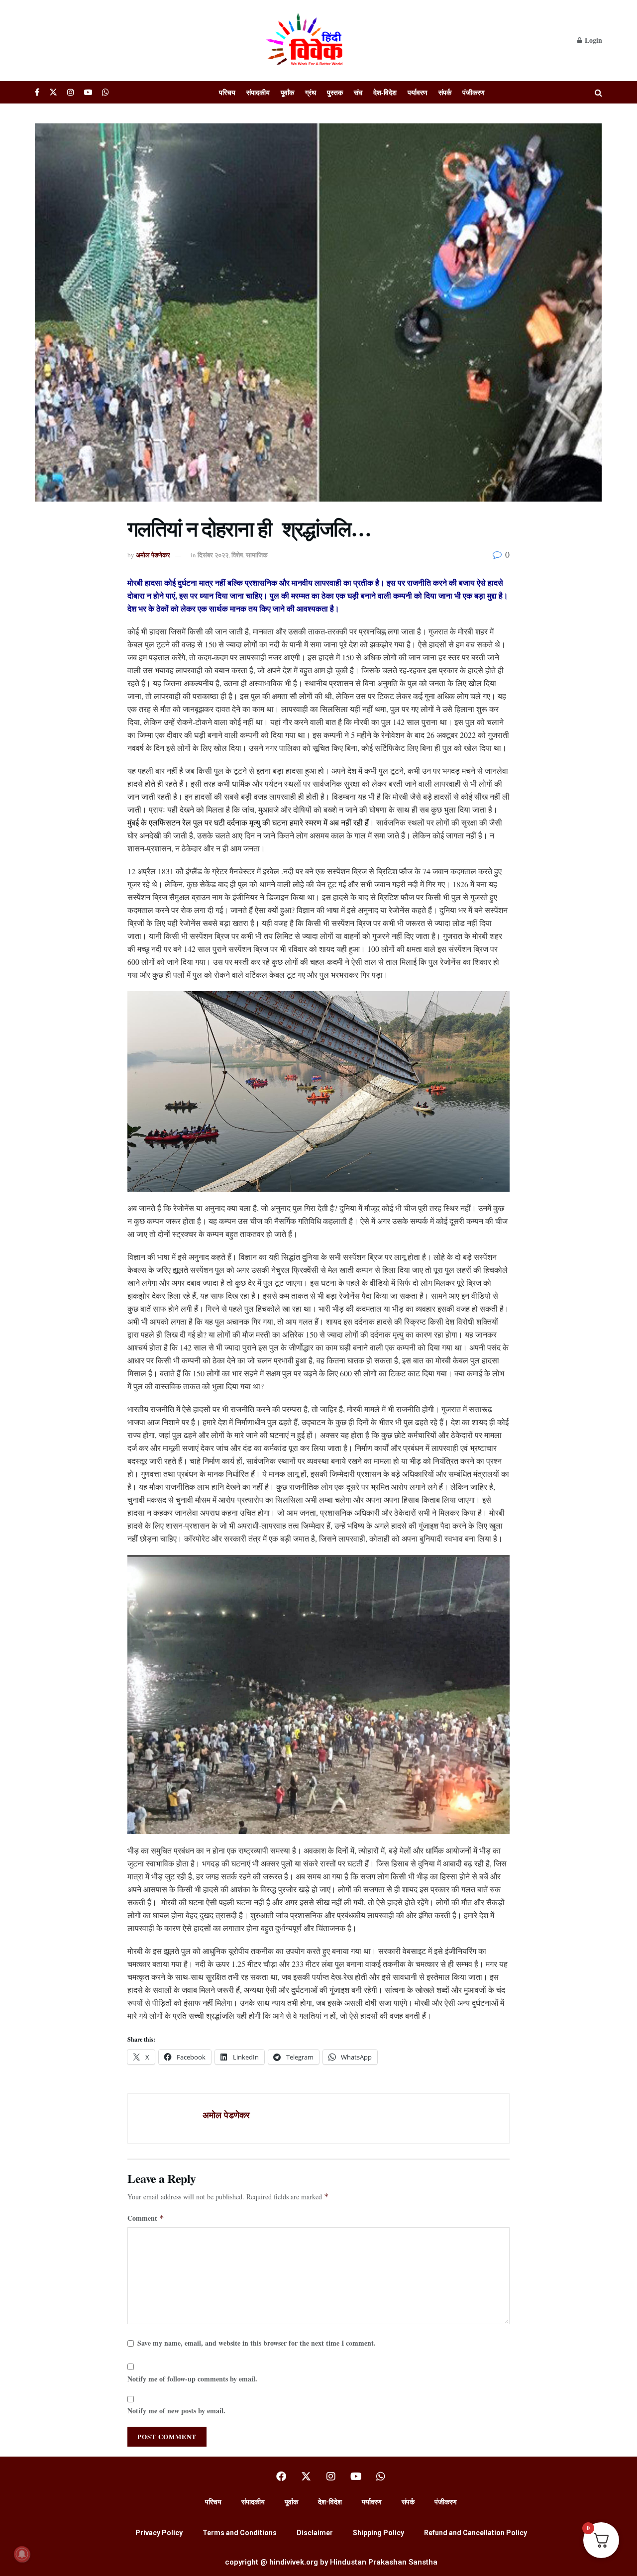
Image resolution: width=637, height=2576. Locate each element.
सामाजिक (257, 555)
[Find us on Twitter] (53, 92)
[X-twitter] (306, 2476)
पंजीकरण (474, 92)
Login (592, 40)
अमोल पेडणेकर (153, 555)
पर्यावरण (418, 92)
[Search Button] (598, 92)
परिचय (227, 92)
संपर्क (445, 92)
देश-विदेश (385, 92)
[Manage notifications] (22, 2554)
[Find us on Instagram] (71, 92)
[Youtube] (356, 2476)
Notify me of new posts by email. (176, 2411)
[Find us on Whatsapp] (106, 92)
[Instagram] (331, 2476)
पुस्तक (335, 92)
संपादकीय (258, 92)
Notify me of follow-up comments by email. (192, 2379)
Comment (146, 2218)
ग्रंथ (311, 92)
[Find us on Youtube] (88, 92)
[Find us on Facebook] (37, 92)
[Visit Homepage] (306, 40)
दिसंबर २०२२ (213, 555)
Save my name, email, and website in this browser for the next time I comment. (257, 2343)
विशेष (237, 555)
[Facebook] (281, 2476)
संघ (358, 92)
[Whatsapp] (381, 2476)
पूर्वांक (287, 92)
